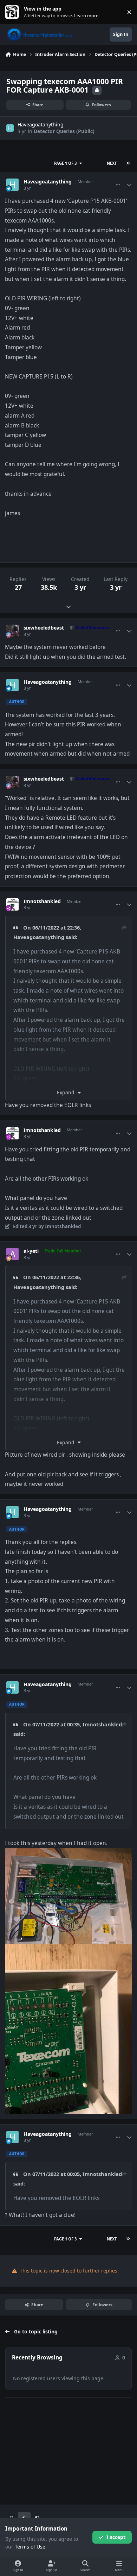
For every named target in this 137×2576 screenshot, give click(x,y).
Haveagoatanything (41, 124)
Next (112, 163)
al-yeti (31, 1251)
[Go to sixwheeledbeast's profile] (12, 631)
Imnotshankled (42, 901)
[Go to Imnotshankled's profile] (12, 904)
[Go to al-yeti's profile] (12, 1254)
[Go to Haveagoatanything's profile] (10, 128)
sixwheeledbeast (44, 628)
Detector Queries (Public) (64, 131)
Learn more (14, 12)
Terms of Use (30, 2547)
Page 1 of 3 (65, 163)
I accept (116, 2537)
